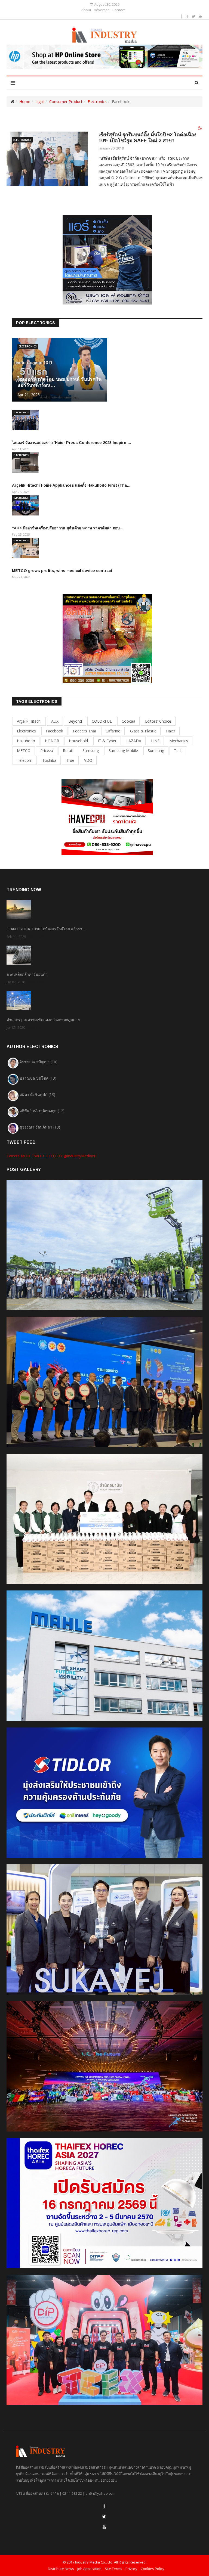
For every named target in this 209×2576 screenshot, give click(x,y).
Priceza (47, 751)
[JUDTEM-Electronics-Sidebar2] (107, 638)
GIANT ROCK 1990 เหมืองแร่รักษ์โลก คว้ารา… (46, 929)
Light (40, 102)
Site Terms (113, 2569)
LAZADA (134, 741)
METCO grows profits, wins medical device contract (62, 571)
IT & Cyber (107, 741)
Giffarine (113, 731)
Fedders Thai (84, 731)
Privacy (131, 2569)
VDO (88, 760)
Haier (171, 731)
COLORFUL (102, 721)
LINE (155, 741)
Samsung (91, 751)
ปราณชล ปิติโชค (38, 1078)
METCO (24, 751)
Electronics (97, 102)
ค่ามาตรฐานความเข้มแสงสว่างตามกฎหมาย (43, 1020)
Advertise (102, 10)
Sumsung (156, 751)
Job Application (89, 2569)
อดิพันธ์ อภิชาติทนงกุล (42, 1111)
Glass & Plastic (143, 731)
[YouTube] (104, 2527)
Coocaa (128, 721)
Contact (119, 10)
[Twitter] (104, 2517)
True (70, 760)
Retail (68, 751)
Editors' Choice (158, 721)
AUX (55, 721)
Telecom (25, 760)
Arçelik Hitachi (29, 721)
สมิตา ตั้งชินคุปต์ (37, 1094)
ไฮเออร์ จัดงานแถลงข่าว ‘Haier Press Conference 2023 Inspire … (72, 443)
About (86, 10)
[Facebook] (104, 2506)
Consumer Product (66, 102)
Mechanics (179, 741)
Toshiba (49, 760)
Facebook (54, 731)
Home (25, 102)
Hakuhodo (26, 741)
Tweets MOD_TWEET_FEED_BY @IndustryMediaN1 (52, 1156)
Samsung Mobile (123, 751)
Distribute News (61, 2569)
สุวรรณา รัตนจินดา (40, 1127)
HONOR (52, 741)
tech (178, 751)
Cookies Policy (153, 2569)
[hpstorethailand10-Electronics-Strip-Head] (104, 57)
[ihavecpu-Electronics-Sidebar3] (107, 817)
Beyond (75, 721)
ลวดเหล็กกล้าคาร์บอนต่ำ (27, 974)
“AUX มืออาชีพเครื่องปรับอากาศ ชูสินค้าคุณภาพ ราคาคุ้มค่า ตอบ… (68, 528)
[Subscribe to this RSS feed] (200, 128)
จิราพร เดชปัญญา (39, 1062)
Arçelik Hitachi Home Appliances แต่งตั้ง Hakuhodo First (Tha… (71, 485)
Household (78, 741)
